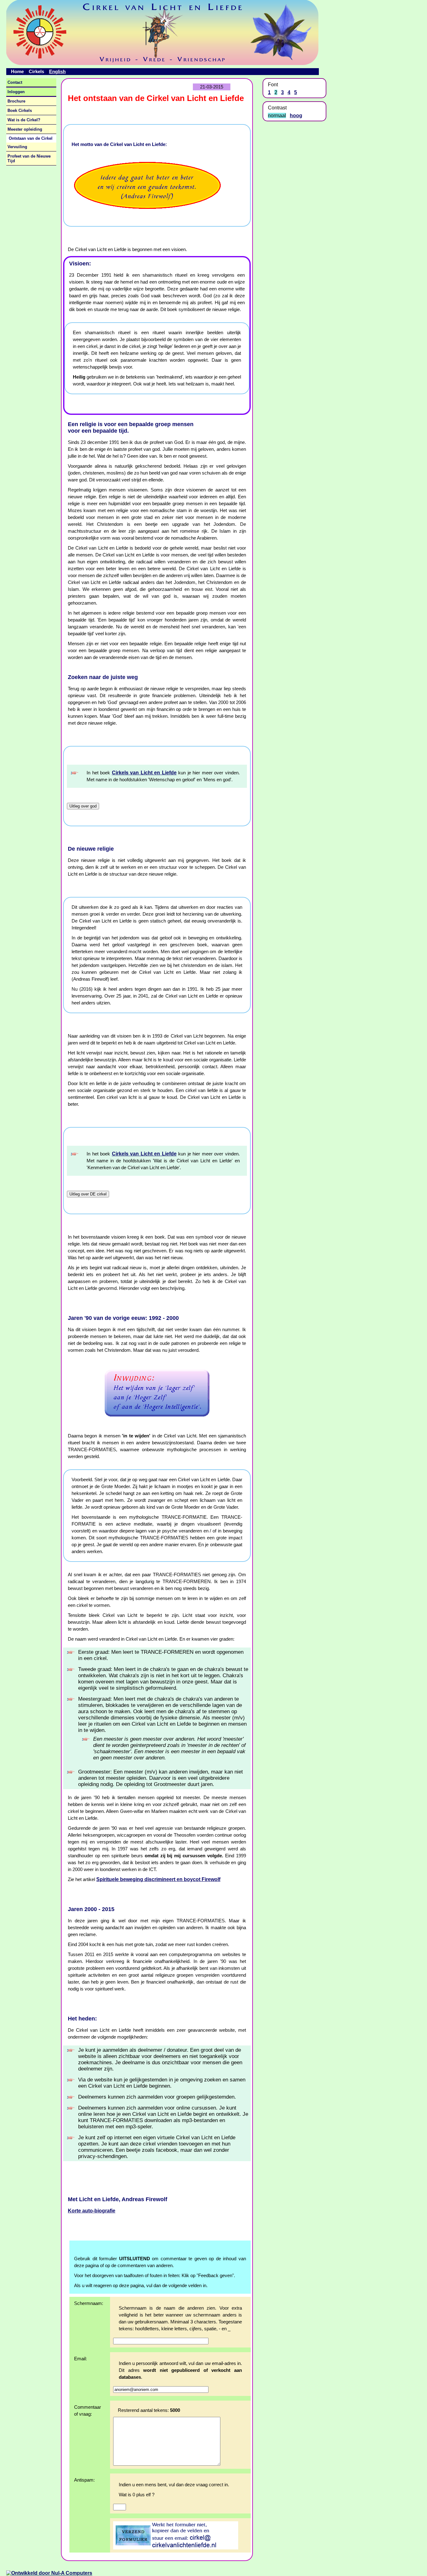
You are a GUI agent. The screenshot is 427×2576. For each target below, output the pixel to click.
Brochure (16, 101)
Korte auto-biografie (92, 2211)
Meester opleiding (25, 129)
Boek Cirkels (20, 111)
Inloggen (16, 92)
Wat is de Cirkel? (24, 120)
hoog (296, 116)
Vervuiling (17, 147)
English (57, 71)
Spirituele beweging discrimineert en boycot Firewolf (158, 1879)
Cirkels (36, 71)
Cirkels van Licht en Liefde (144, 773)
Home (17, 71)
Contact (15, 82)
